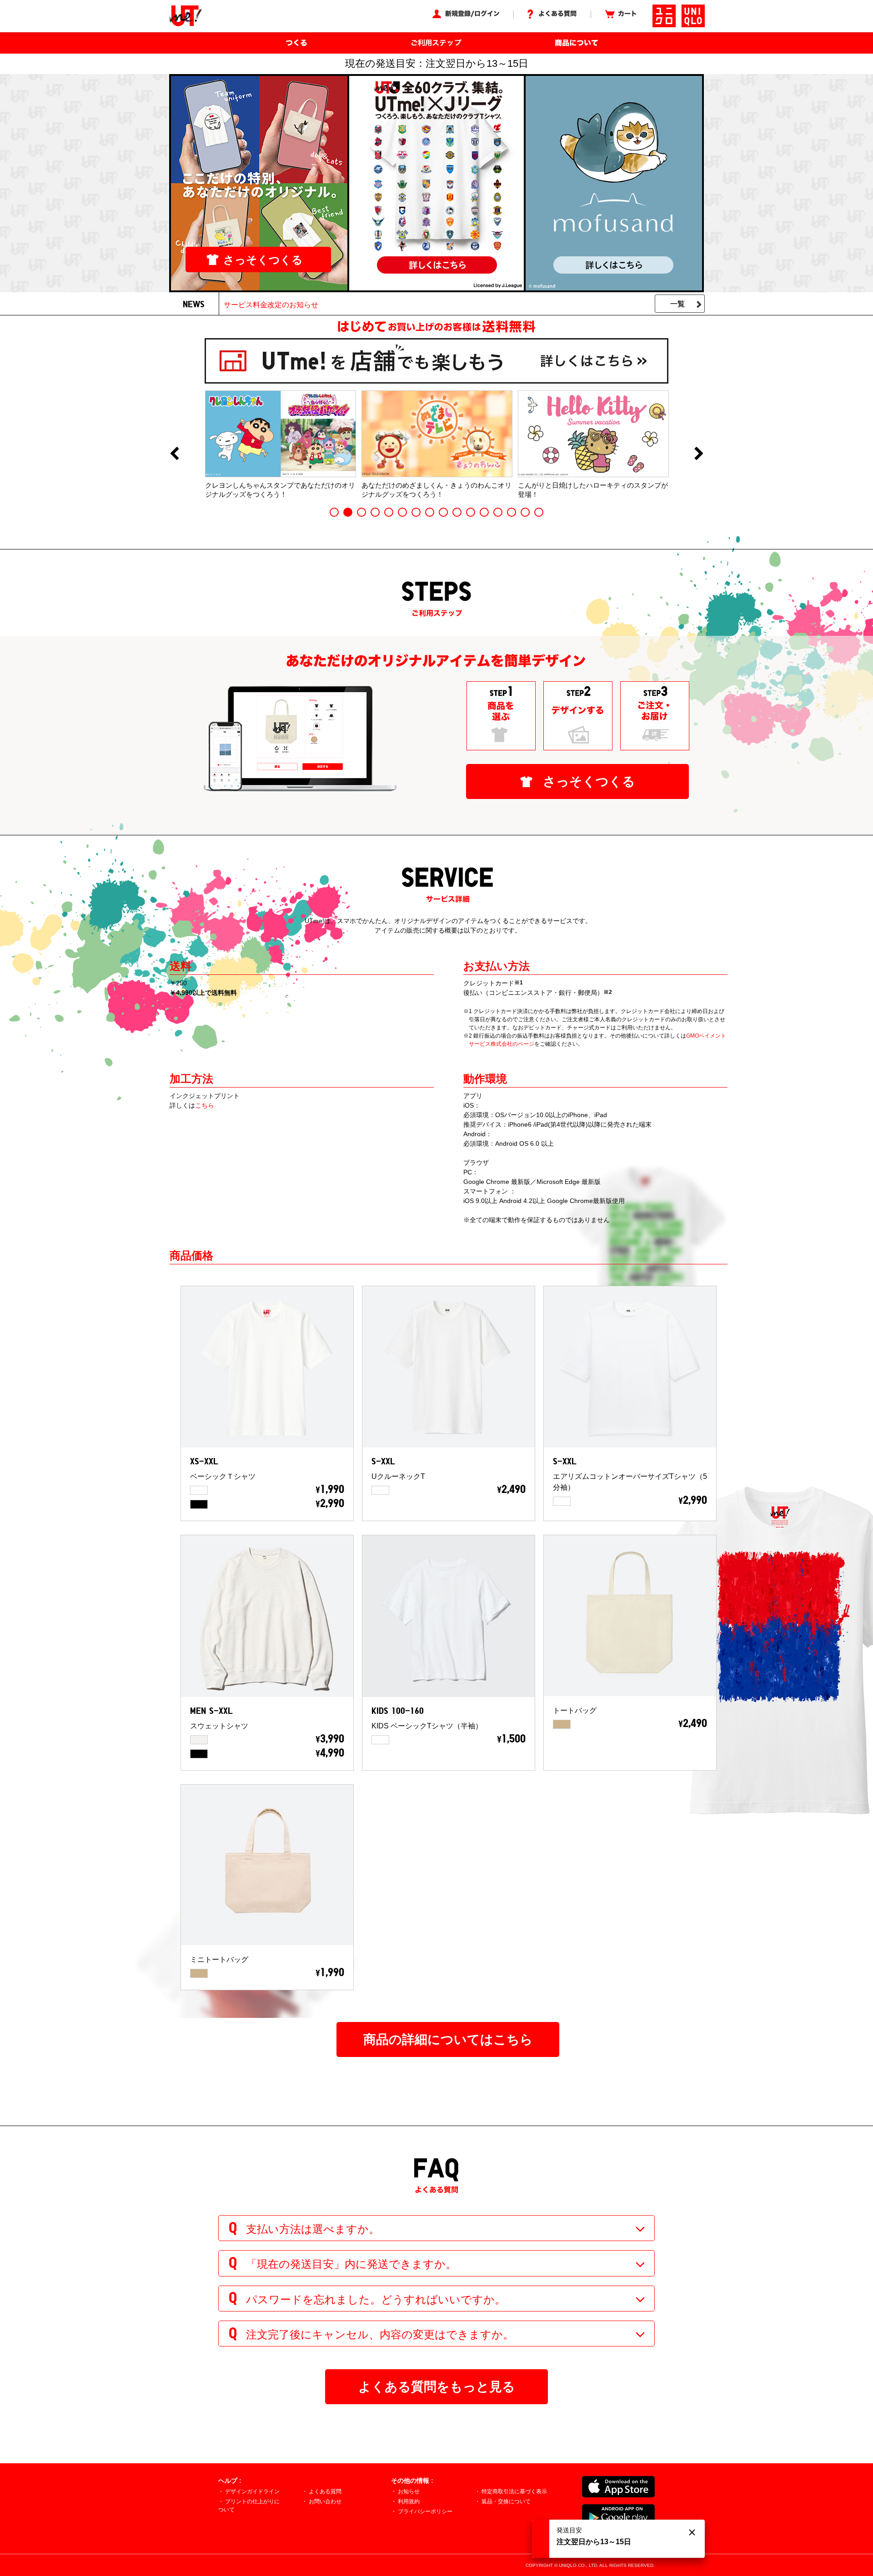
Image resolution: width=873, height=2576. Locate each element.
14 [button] (512, 512)
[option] (281, 444)
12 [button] (484, 512)
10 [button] (457, 512)
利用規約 (409, 2501)
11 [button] (471, 512)
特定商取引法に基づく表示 (514, 2491)
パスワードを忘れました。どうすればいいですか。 (376, 2299)
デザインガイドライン (252, 2491)
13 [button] (498, 512)
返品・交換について (506, 2501)
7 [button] (416, 512)
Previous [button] (174, 454)
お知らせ (409, 2491)
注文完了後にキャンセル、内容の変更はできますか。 (380, 2334)
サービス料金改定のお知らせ (271, 305)
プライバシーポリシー (425, 2511)
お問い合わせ (325, 2501)
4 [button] (375, 512)
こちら (205, 1105)
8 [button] (430, 512)
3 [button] (361, 512)
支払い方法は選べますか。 (313, 2229)
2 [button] (348, 512)
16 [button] (539, 512)
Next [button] (699, 454)
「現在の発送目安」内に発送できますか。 (351, 2264)
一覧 (677, 304)
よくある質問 (325, 2491)
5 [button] (389, 512)
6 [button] (402, 512)
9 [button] (443, 512)
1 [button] (334, 512)
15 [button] (525, 512)
